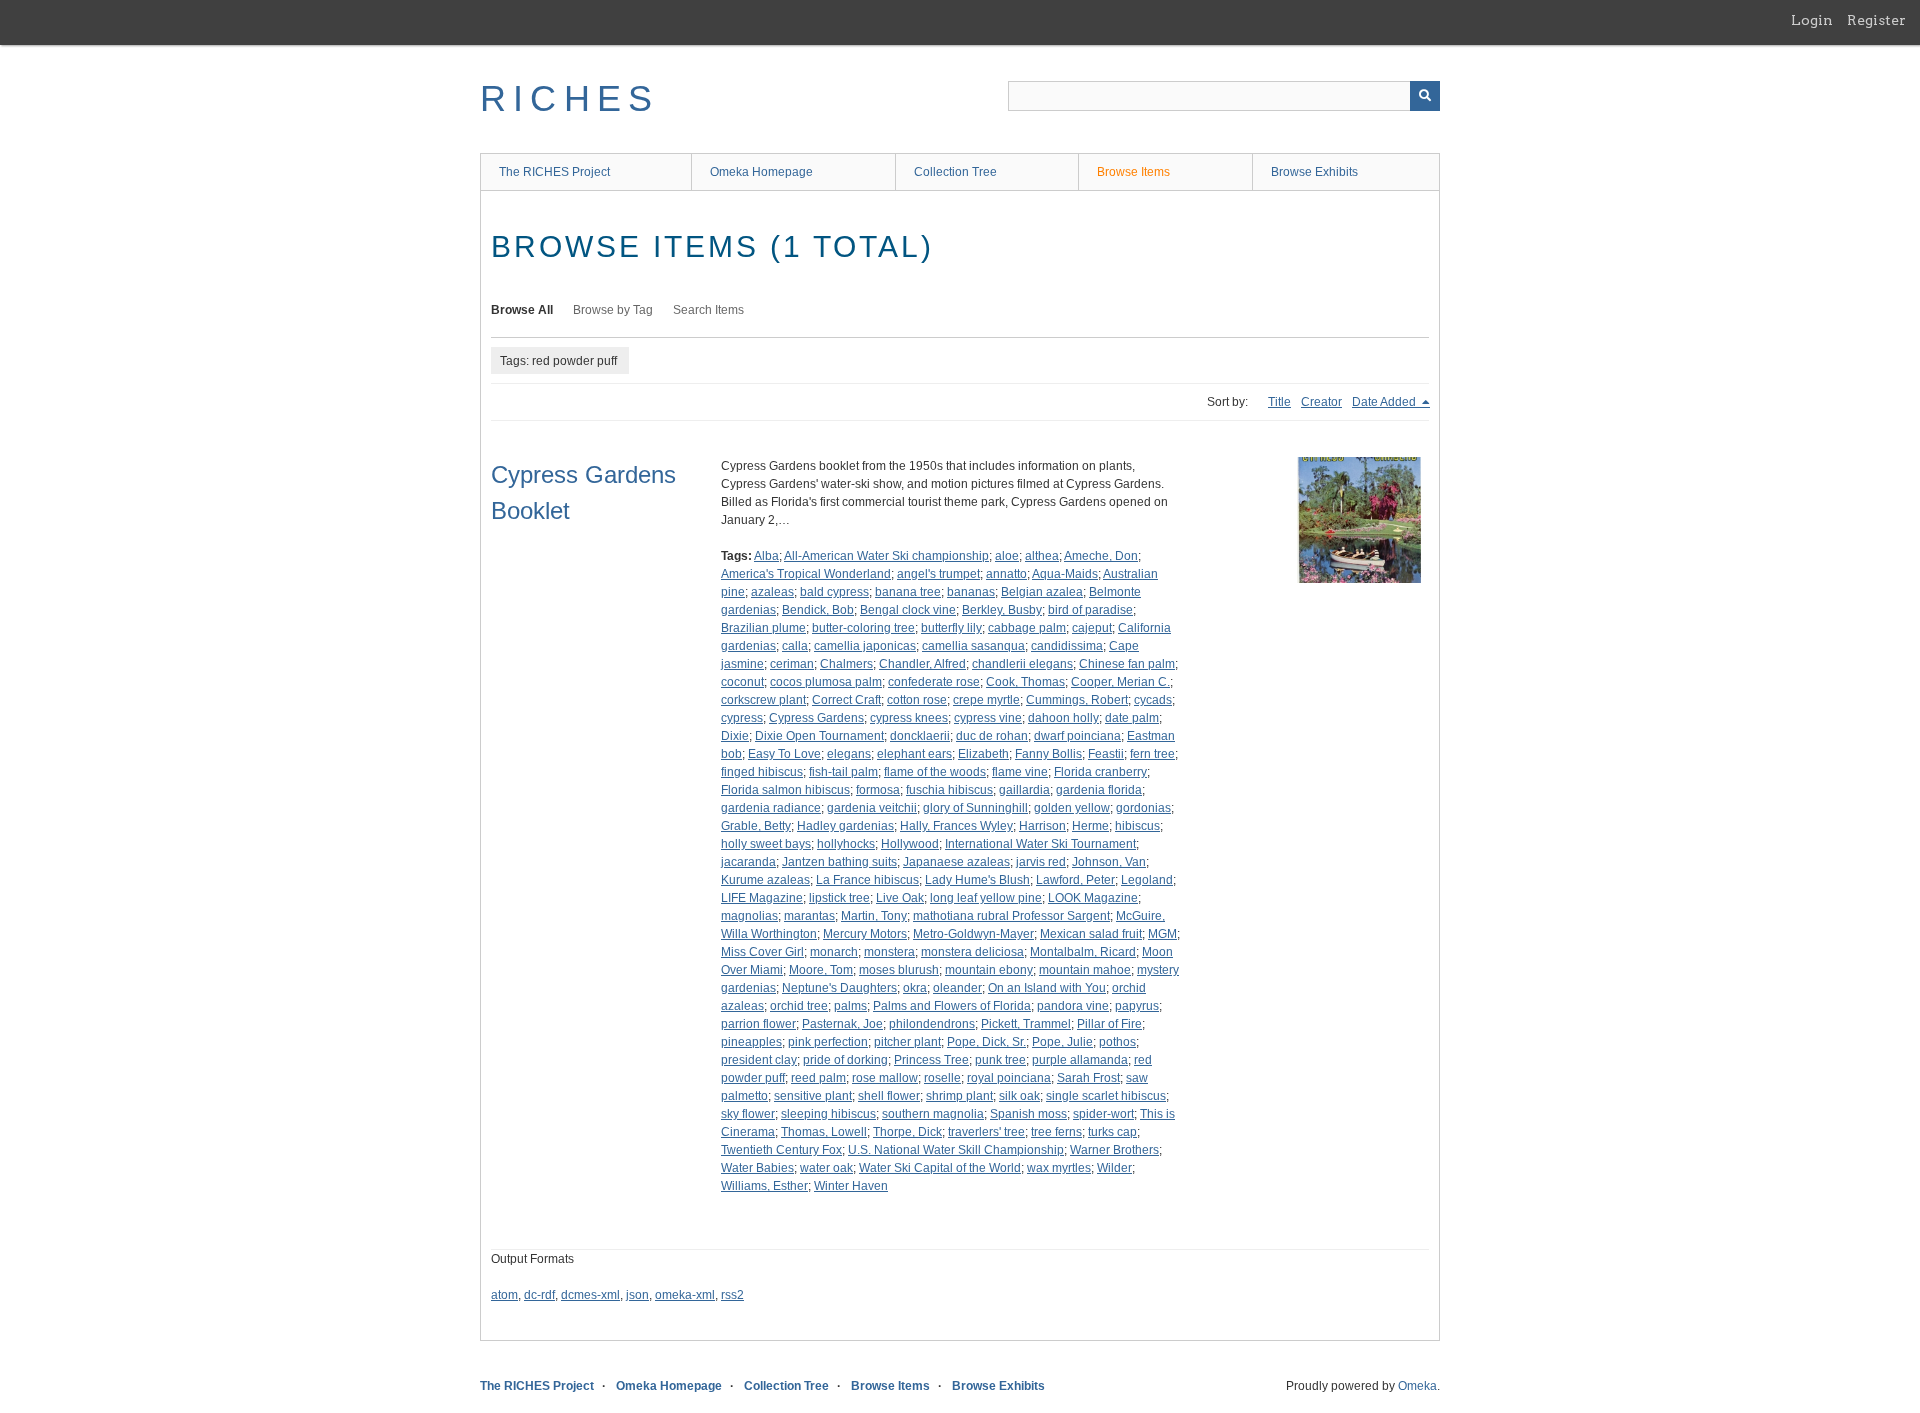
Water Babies (757, 1168)
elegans (849, 754)
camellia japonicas (865, 646)
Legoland (1147, 880)
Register (1876, 20)
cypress (742, 718)
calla (795, 646)
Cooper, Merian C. (1120, 682)
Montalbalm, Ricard (1083, 952)
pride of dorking (845, 1060)
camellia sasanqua (973, 646)
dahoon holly (1063, 718)
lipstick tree (839, 898)
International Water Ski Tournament (1040, 844)
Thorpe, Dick (907, 1132)
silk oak (1019, 1096)
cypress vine (988, 718)
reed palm (818, 1078)
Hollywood (910, 844)
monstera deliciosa (972, 952)
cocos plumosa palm (826, 682)
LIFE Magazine (762, 898)
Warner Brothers (1114, 1150)
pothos (1117, 1042)
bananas (971, 592)
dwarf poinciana (1077, 736)
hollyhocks (846, 844)
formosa (878, 790)
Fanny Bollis (1048, 754)
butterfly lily (951, 628)
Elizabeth (983, 754)
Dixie (735, 736)
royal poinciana (1009, 1078)
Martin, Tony (874, 916)
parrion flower (758, 1024)
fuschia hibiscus (949, 790)
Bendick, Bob (818, 610)
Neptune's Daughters (839, 988)
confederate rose (934, 682)
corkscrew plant (763, 700)
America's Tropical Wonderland (806, 574)
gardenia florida (1099, 790)
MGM (1162, 934)
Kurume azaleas (765, 880)
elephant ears (914, 754)
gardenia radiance (771, 808)
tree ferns (1056, 1132)
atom (504, 1295)
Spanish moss (1028, 1114)
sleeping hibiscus (828, 1114)
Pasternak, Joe (842, 1024)
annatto (1006, 574)
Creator (1321, 402)
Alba (766, 556)
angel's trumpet (938, 574)
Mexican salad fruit (1091, 934)
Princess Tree (931, 1060)
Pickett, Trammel (1026, 1024)
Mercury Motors (865, 934)
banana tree (908, 592)
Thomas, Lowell (824, 1132)
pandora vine (1073, 1006)
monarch (834, 952)
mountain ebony (989, 970)
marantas (809, 916)
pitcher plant (907, 1042)
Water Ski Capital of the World (940, 1168)
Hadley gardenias (845, 826)
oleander (957, 988)
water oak (826, 1168)
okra (915, 988)
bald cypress (834, 592)
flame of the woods (935, 772)
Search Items (708, 310)
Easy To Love (784, 754)
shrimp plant (959, 1096)
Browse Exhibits (1314, 172)
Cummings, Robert (1077, 700)
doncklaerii (920, 736)
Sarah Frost (1088, 1078)
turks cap (1112, 1132)
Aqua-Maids (1065, 574)
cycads (1153, 700)
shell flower (889, 1096)
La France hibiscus (867, 880)
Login (1812, 20)
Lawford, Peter (1075, 880)
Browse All (522, 310)
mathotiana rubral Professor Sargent (1011, 916)
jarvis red (1041, 862)
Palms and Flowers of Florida (952, 1006)
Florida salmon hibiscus (785, 790)
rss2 (732, 1295)
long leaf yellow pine (986, 898)
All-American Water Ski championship (886, 556)
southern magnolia (933, 1114)
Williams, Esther (764, 1186)
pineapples (751, 1042)
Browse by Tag (613, 310)
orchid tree (799, 1006)
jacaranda (748, 862)
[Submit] (1425, 96)
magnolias (749, 916)
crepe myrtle (986, 700)
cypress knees (909, 718)
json (637, 1295)
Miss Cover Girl (762, 952)
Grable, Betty (756, 826)
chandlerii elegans (1022, 664)
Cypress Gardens (816, 718)
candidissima (1067, 646)
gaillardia (1024, 790)
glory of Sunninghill (975, 808)
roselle (942, 1078)
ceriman (792, 664)
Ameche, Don (1101, 556)
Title (1279, 402)
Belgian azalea (1042, 592)
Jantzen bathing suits (839, 862)
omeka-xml (685, 1295)
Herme (1090, 826)
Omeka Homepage (761, 172)
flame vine (1020, 772)
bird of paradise (1090, 610)
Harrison (1042, 826)
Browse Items (1133, 172)
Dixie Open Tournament (819, 736)
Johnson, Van (1109, 862)
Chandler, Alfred (922, 664)
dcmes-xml (590, 1295)
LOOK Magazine (1093, 898)
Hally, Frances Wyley (956, 826)
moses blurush (899, 970)
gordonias (1143, 808)
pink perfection (828, 1042)
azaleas (772, 592)
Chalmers (846, 664)
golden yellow (1072, 808)
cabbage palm (1027, 628)
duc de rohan (992, 736)
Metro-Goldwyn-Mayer (973, 934)
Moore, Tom (821, 970)
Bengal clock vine (908, 610)
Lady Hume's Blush (977, 880)
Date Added (1385, 402)
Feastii (1106, 754)
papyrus (1137, 1006)
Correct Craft (846, 700)
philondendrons (932, 1024)
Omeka (1417, 1386)
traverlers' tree (986, 1132)
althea (1042, 556)
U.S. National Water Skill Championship (956, 1150)
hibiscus (1137, 826)
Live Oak (900, 898)
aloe (1007, 556)
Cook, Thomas (1025, 682)
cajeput (1092, 628)
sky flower (748, 1114)
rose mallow (885, 1078)
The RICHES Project (554, 172)
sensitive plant (813, 1096)
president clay (759, 1060)
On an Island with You (1047, 988)
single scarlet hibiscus (1106, 1096)
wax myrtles (1059, 1168)
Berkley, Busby (1002, 610)
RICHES (569, 98)
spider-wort (1103, 1114)
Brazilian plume (763, 628)
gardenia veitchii (872, 808)
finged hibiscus (762, 772)
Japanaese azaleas (956, 862)
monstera (889, 952)
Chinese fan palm (1127, 664)
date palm (1132, 718)
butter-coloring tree (863, 628)
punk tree (1000, 1060)
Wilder (1114, 1168)
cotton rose (917, 700)
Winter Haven (851, 1186)
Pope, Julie (1062, 1042)
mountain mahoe (1085, 970)
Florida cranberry (1100, 772)
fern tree (1152, 754)
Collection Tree (955, 172)
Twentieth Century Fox (781, 1150)
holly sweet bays (766, 844)
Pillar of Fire (1109, 1024)
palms (850, 1006)
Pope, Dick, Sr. (986, 1042)
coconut (742, 682)
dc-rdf (539, 1295)
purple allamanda (1080, 1060)
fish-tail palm (843, 772)
